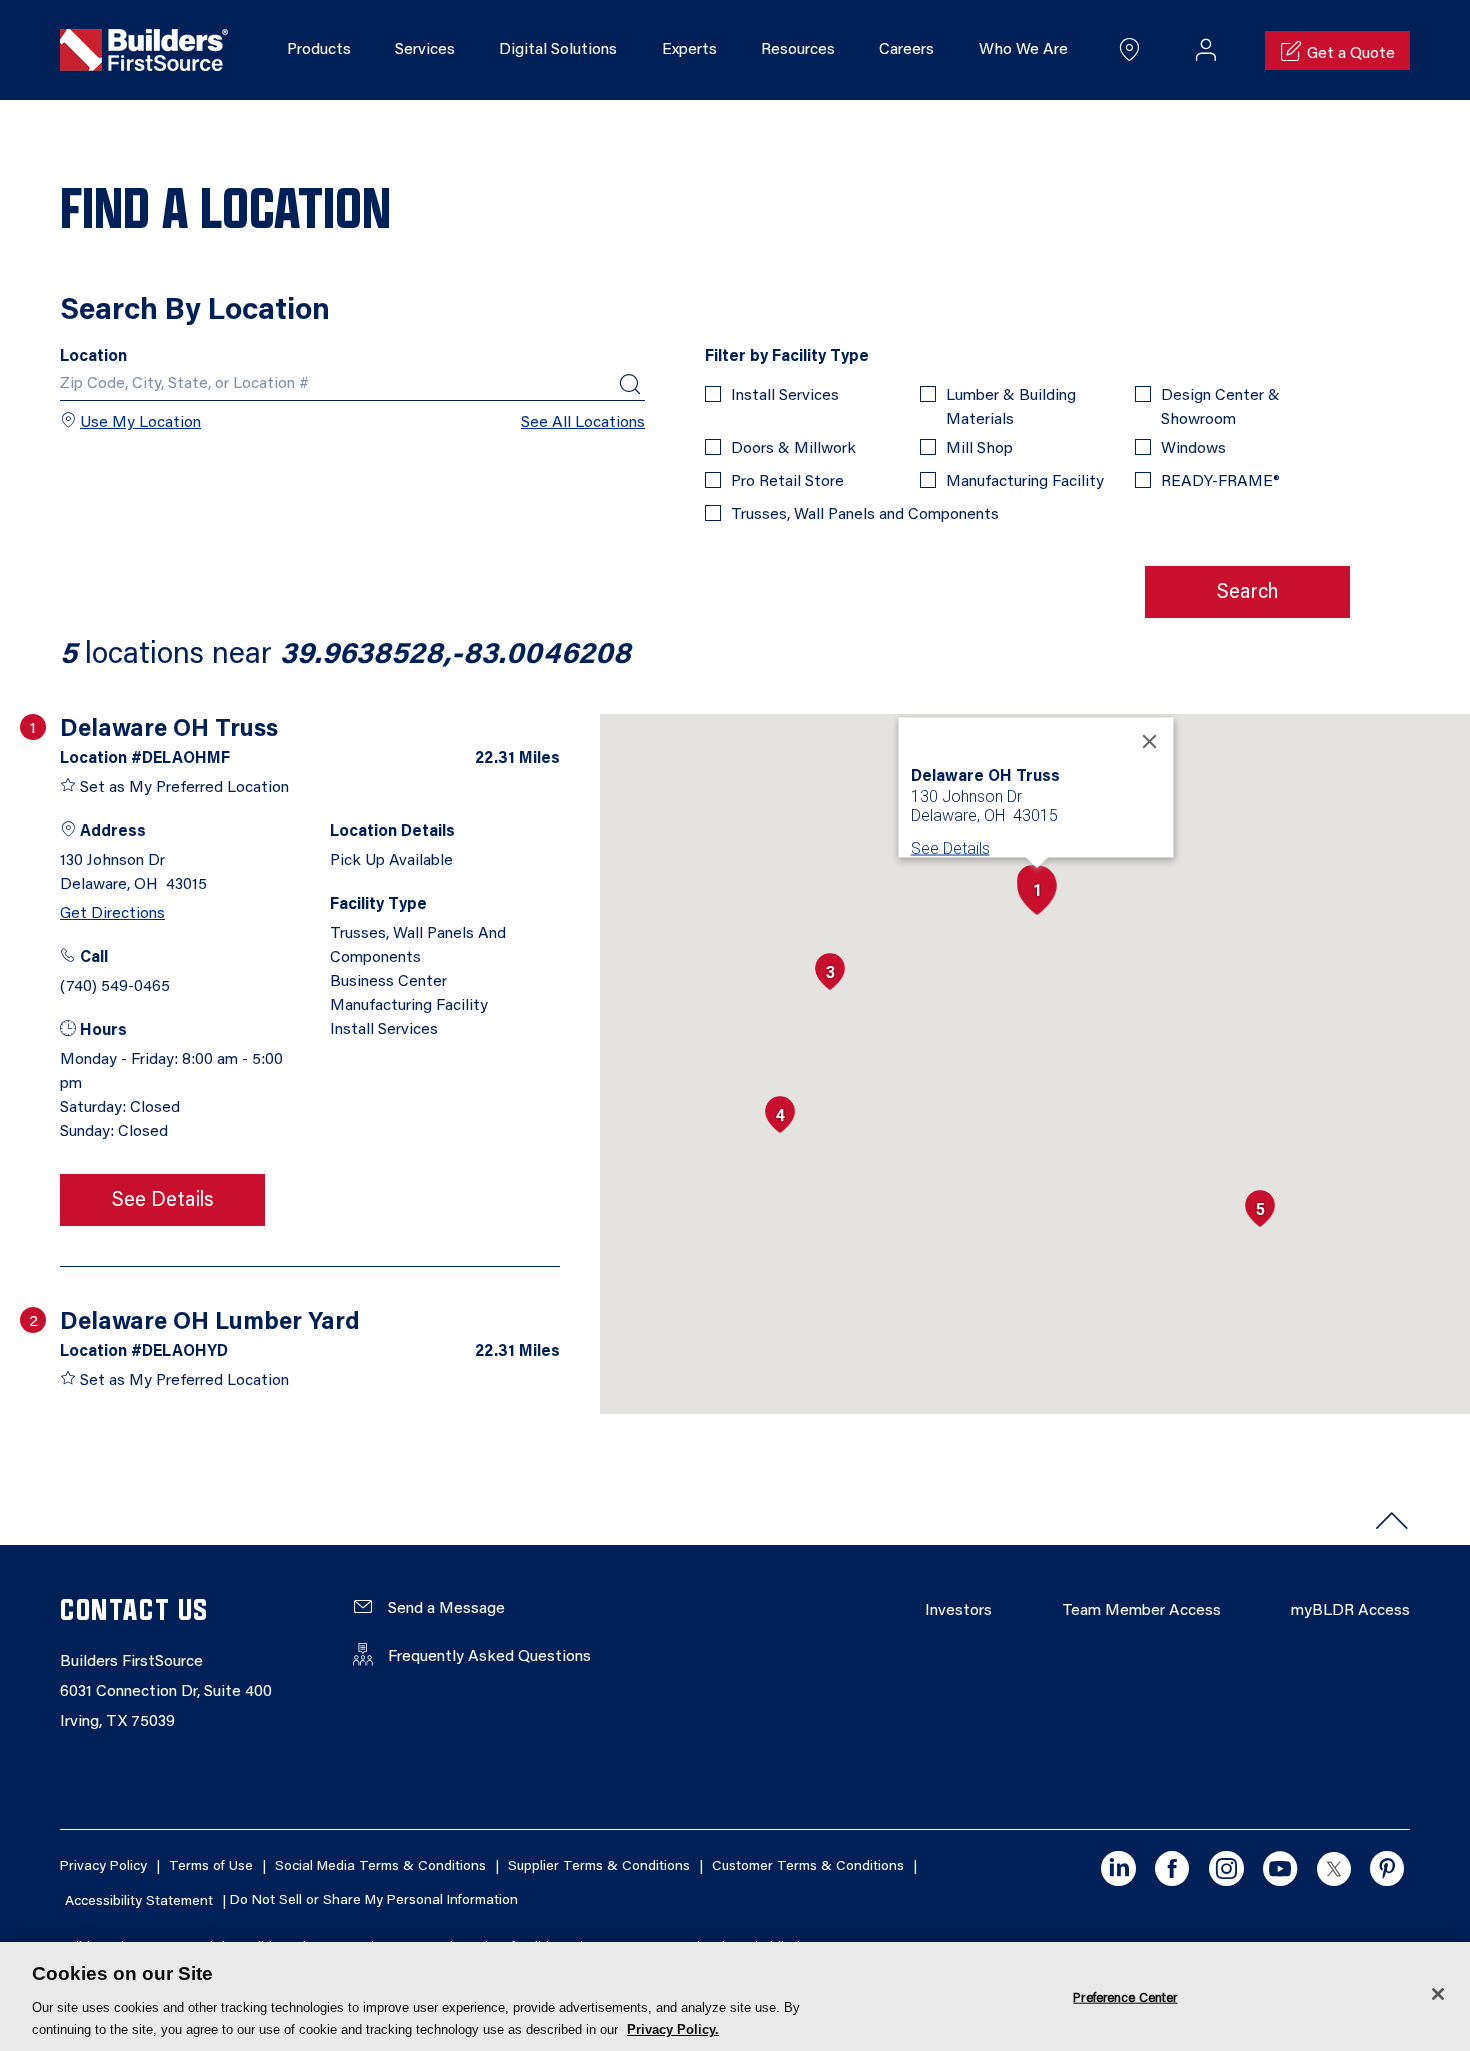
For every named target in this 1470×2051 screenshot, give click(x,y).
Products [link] (319, 50)
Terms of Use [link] (211, 1867)
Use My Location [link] (140, 423)
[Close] (1150, 742)
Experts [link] (689, 50)
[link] (144, 51)
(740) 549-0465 (115, 987)
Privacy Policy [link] (103, 1867)
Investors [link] (958, 1611)
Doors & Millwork (793, 449)
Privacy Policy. (673, 2029)
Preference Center (1125, 1997)
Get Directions (112, 914)
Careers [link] (906, 50)
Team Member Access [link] (1141, 1611)
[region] (735, 1996)
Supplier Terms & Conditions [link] (599, 1867)
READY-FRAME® (1220, 482)
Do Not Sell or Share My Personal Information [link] (374, 1902)
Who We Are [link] (1023, 50)
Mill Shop (979, 449)
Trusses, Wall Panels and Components (865, 515)
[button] (1037, 890)
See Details (163, 1201)
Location (93, 357)
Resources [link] (798, 50)
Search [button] (1247, 593)
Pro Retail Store (787, 482)
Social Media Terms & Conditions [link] (380, 1867)
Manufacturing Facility (1025, 482)
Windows (1193, 449)
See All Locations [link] (583, 423)
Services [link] (425, 50)
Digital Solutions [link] (558, 50)
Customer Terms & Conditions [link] (808, 1867)
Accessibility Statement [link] (139, 1902)
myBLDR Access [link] (1350, 1611)
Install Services (785, 396)
